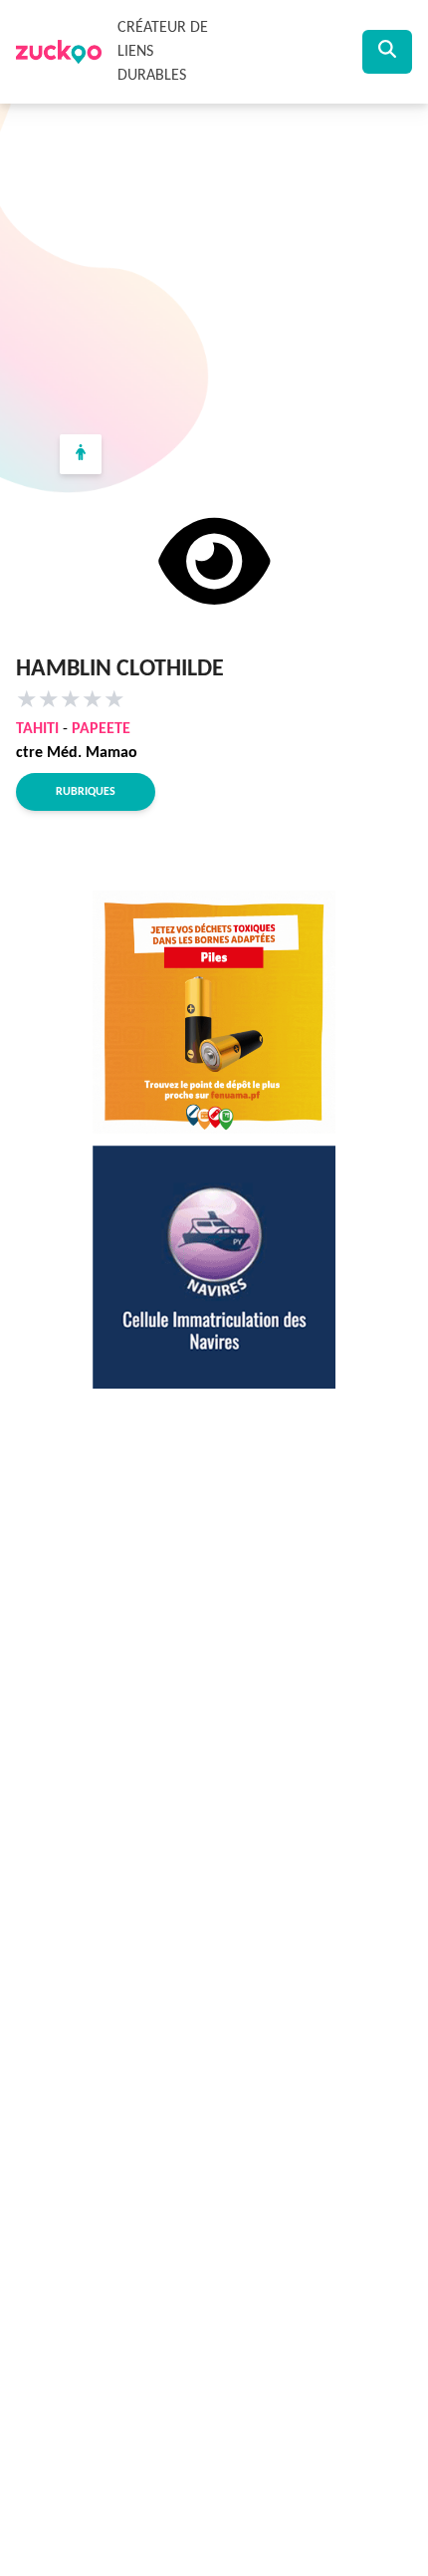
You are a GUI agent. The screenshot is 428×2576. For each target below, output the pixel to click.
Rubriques (86, 792)
